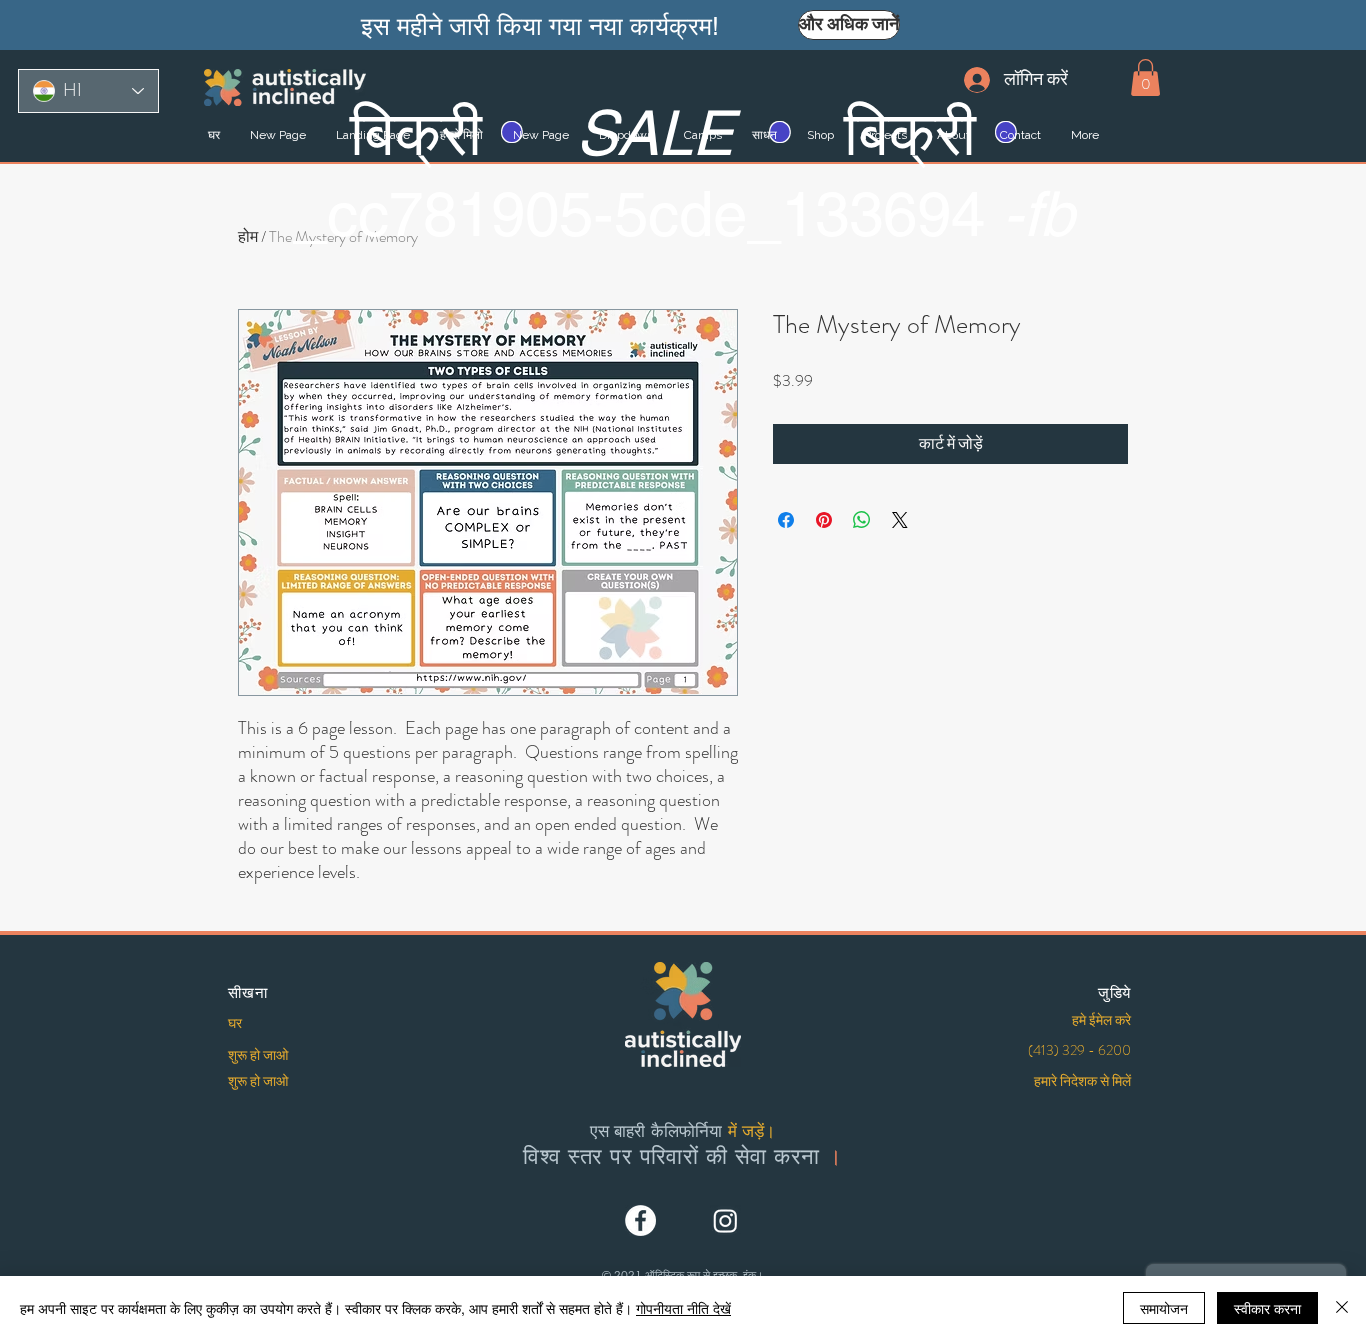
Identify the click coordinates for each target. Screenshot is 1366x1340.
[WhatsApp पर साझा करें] (862, 520)
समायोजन (1164, 1308)
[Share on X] (900, 520)
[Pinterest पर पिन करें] (824, 520)
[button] (1145, 77)
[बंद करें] (1342, 1308)
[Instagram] (725, 1220)
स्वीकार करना (1267, 1308)
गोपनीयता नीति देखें (683, 1308)
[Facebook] (640, 1220)
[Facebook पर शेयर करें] (786, 520)
